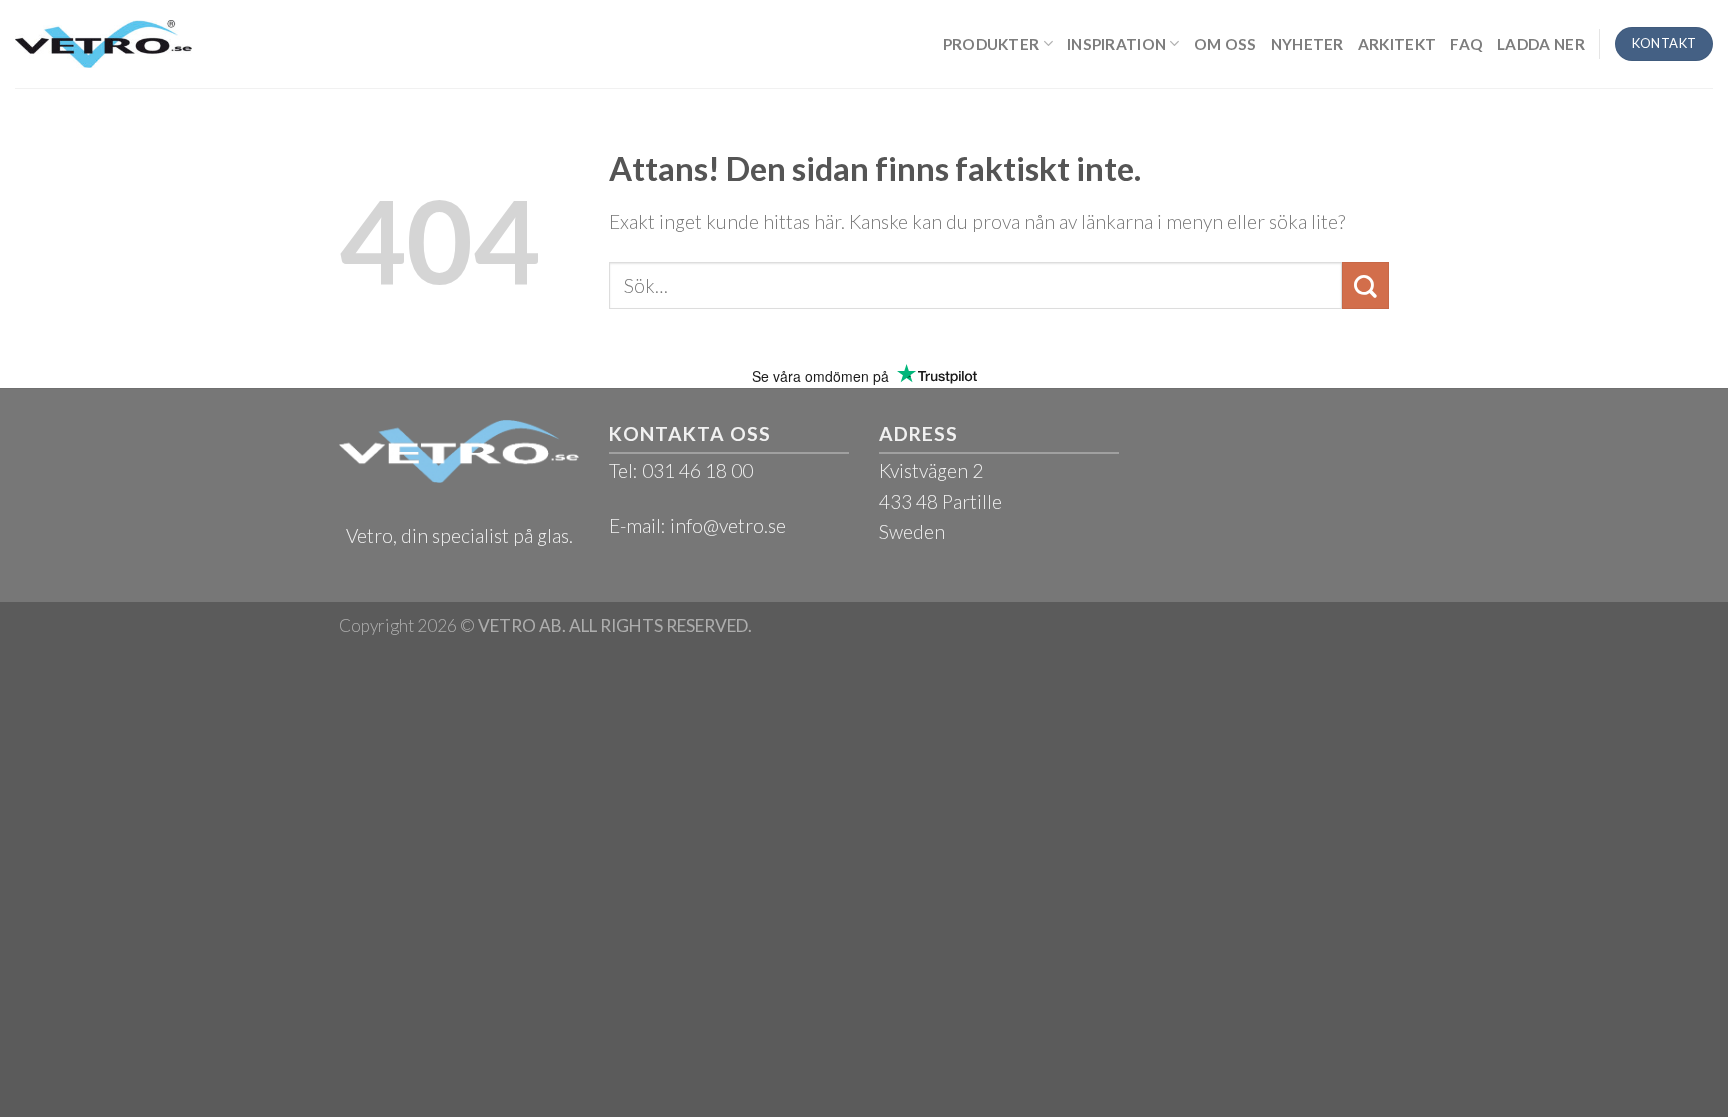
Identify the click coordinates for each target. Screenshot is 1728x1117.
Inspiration (1116, 44)
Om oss (1225, 44)
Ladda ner (1541, 44)
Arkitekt (1397, 44)
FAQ (1466, 44)
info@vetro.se (728, 525)
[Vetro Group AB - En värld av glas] (103, 43)
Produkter (991, 44)
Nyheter (1307, 44)
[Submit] (1365, 285)
